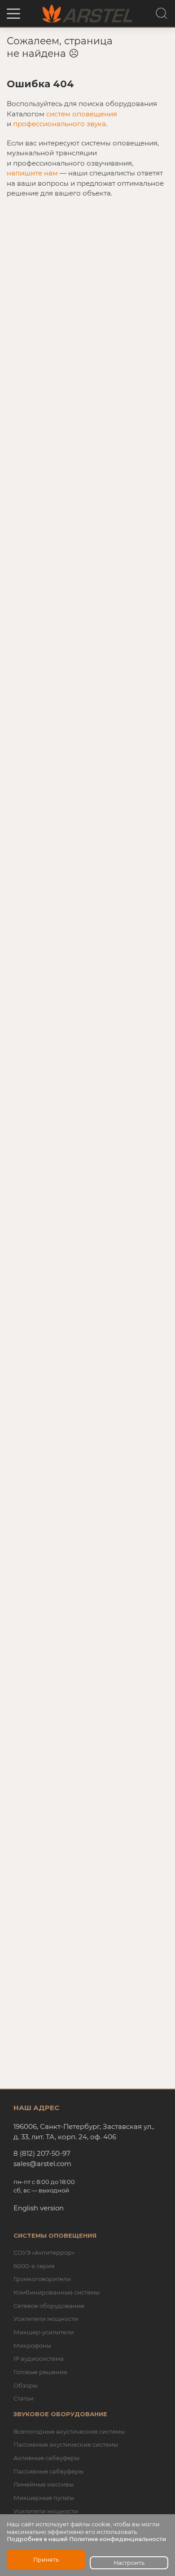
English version (39, 2208)
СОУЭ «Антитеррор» (44, 2252)
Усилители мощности (46, 2319)
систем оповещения (82, 114)
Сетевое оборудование (49, 2306)
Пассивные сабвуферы (48, 2471)
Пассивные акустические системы (66, 2444)
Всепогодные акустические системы (69, 2431)
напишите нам (32, 173)
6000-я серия (34, 2266)
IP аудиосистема (39, 2358)
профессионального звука (59, 124)
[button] (13, 14)
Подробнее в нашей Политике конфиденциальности (86, 2539)
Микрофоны (32, 2346)
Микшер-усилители (44, 2332)
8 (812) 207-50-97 (42, 2153)
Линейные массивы (44, 2484)
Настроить (129, 2563)
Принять (46, 2560)
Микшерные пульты (44, 2498)
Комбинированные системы (57, 2292)
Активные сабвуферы (46, 2458)
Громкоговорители (42, 2279)
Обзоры (26, 2385)
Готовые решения (40, 2372)
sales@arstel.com (42, 2164)
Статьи (24, 2398)
